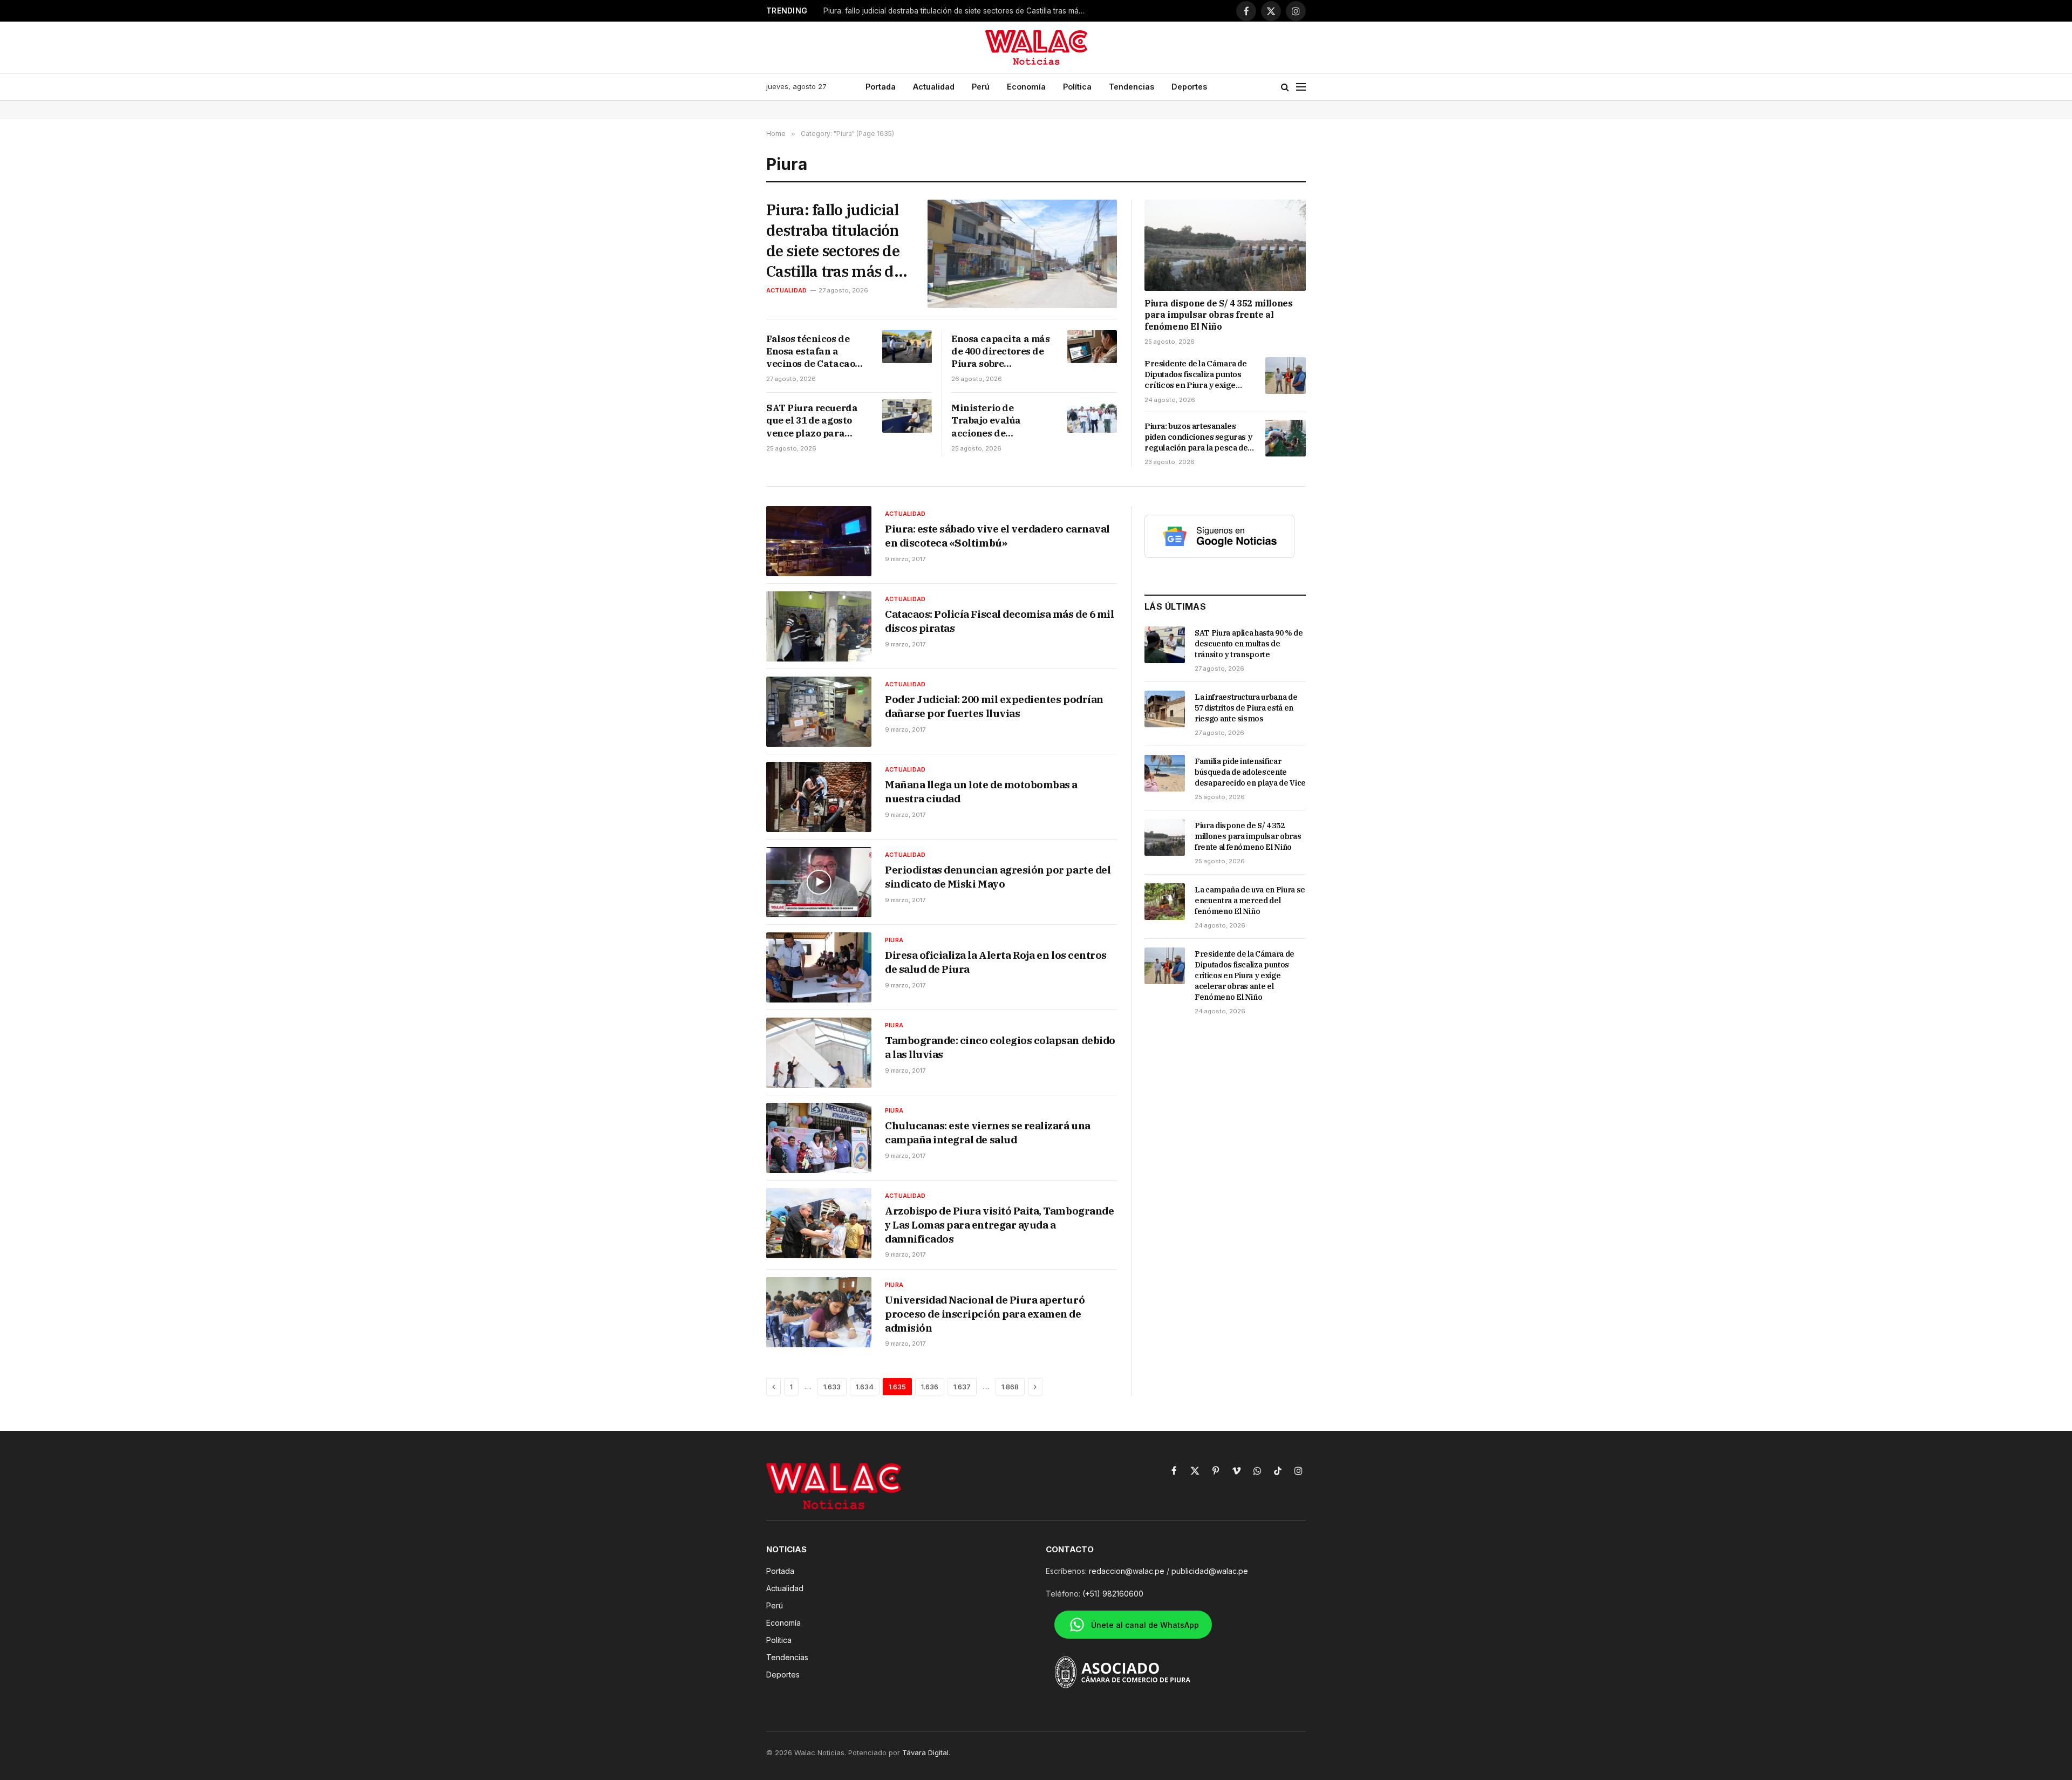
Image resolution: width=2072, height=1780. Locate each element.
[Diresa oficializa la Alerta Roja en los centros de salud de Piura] (819, 967)
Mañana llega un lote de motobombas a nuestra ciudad (981, 792)
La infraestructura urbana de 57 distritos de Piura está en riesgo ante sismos (1246, 708)
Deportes (1189, 87)
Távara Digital (925, 1752)
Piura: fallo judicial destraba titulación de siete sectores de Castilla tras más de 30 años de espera (834, 240)
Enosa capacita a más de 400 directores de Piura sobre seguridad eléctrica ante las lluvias (1001, 352)
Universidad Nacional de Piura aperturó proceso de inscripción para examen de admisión (985, 1314)
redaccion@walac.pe (1127, 1571)
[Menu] (1301, 87)
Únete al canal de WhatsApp (1145, 1625)
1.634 (865, 1387)
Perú (981, 87)
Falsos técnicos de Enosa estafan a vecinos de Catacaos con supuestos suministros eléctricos (813, 352)
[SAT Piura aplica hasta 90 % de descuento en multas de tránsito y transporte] (1165, 645)
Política (1077, 87)
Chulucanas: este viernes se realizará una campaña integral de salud (988, 1133)
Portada (881, 87)
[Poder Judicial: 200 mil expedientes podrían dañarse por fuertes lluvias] (819, 712)
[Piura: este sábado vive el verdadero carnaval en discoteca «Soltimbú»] (819, 541)
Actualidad (934, 87)
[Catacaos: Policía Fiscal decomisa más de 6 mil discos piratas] (819, 626)
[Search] (1285, 87)
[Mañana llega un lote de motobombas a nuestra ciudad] (819, 797)
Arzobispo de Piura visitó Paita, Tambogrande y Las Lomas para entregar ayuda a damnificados (999, 1225)
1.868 (1010, 1387)
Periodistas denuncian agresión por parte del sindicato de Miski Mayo (998, 877)
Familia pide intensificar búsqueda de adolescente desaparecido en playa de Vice (1250, 772)
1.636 (930, 1387)
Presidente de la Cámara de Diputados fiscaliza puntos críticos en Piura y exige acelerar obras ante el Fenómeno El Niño (1196, 375)
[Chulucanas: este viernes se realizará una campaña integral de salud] (819, 1138)
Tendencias (1132, 87)
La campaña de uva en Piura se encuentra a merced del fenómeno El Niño (1250, 901)
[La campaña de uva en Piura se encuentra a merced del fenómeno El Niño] (1165, 902)
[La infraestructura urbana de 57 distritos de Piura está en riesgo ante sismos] (1165, 709)
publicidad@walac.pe (1210, 1571)
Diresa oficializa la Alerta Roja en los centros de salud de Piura (996, 962)
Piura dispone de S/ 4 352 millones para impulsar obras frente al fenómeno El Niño (1218, 315)
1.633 (832, 1387)
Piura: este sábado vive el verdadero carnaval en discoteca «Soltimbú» (997, 536)
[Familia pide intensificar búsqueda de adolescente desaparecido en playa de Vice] (1165, 773)
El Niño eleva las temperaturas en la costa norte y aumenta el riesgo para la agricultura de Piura (958, 11)
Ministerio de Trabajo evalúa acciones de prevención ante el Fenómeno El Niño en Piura (999, 421)
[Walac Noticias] (1036, 47)
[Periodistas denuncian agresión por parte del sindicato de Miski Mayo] (819, 882)
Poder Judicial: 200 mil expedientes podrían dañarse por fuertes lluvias (994, 706)
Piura (894, 940)
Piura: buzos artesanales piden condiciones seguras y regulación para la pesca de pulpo (1198, 437)
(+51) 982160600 (1113, 1594)
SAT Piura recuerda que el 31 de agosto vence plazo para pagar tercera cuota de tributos (812, 421)
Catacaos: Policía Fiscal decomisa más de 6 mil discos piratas (999, 621)
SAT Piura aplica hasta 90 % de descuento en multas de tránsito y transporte (1249, 644)
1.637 (962, 1387)
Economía (1026, 87)
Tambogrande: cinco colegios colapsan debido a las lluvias (1000, 1047)
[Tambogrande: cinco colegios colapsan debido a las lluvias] (819, 1053)
